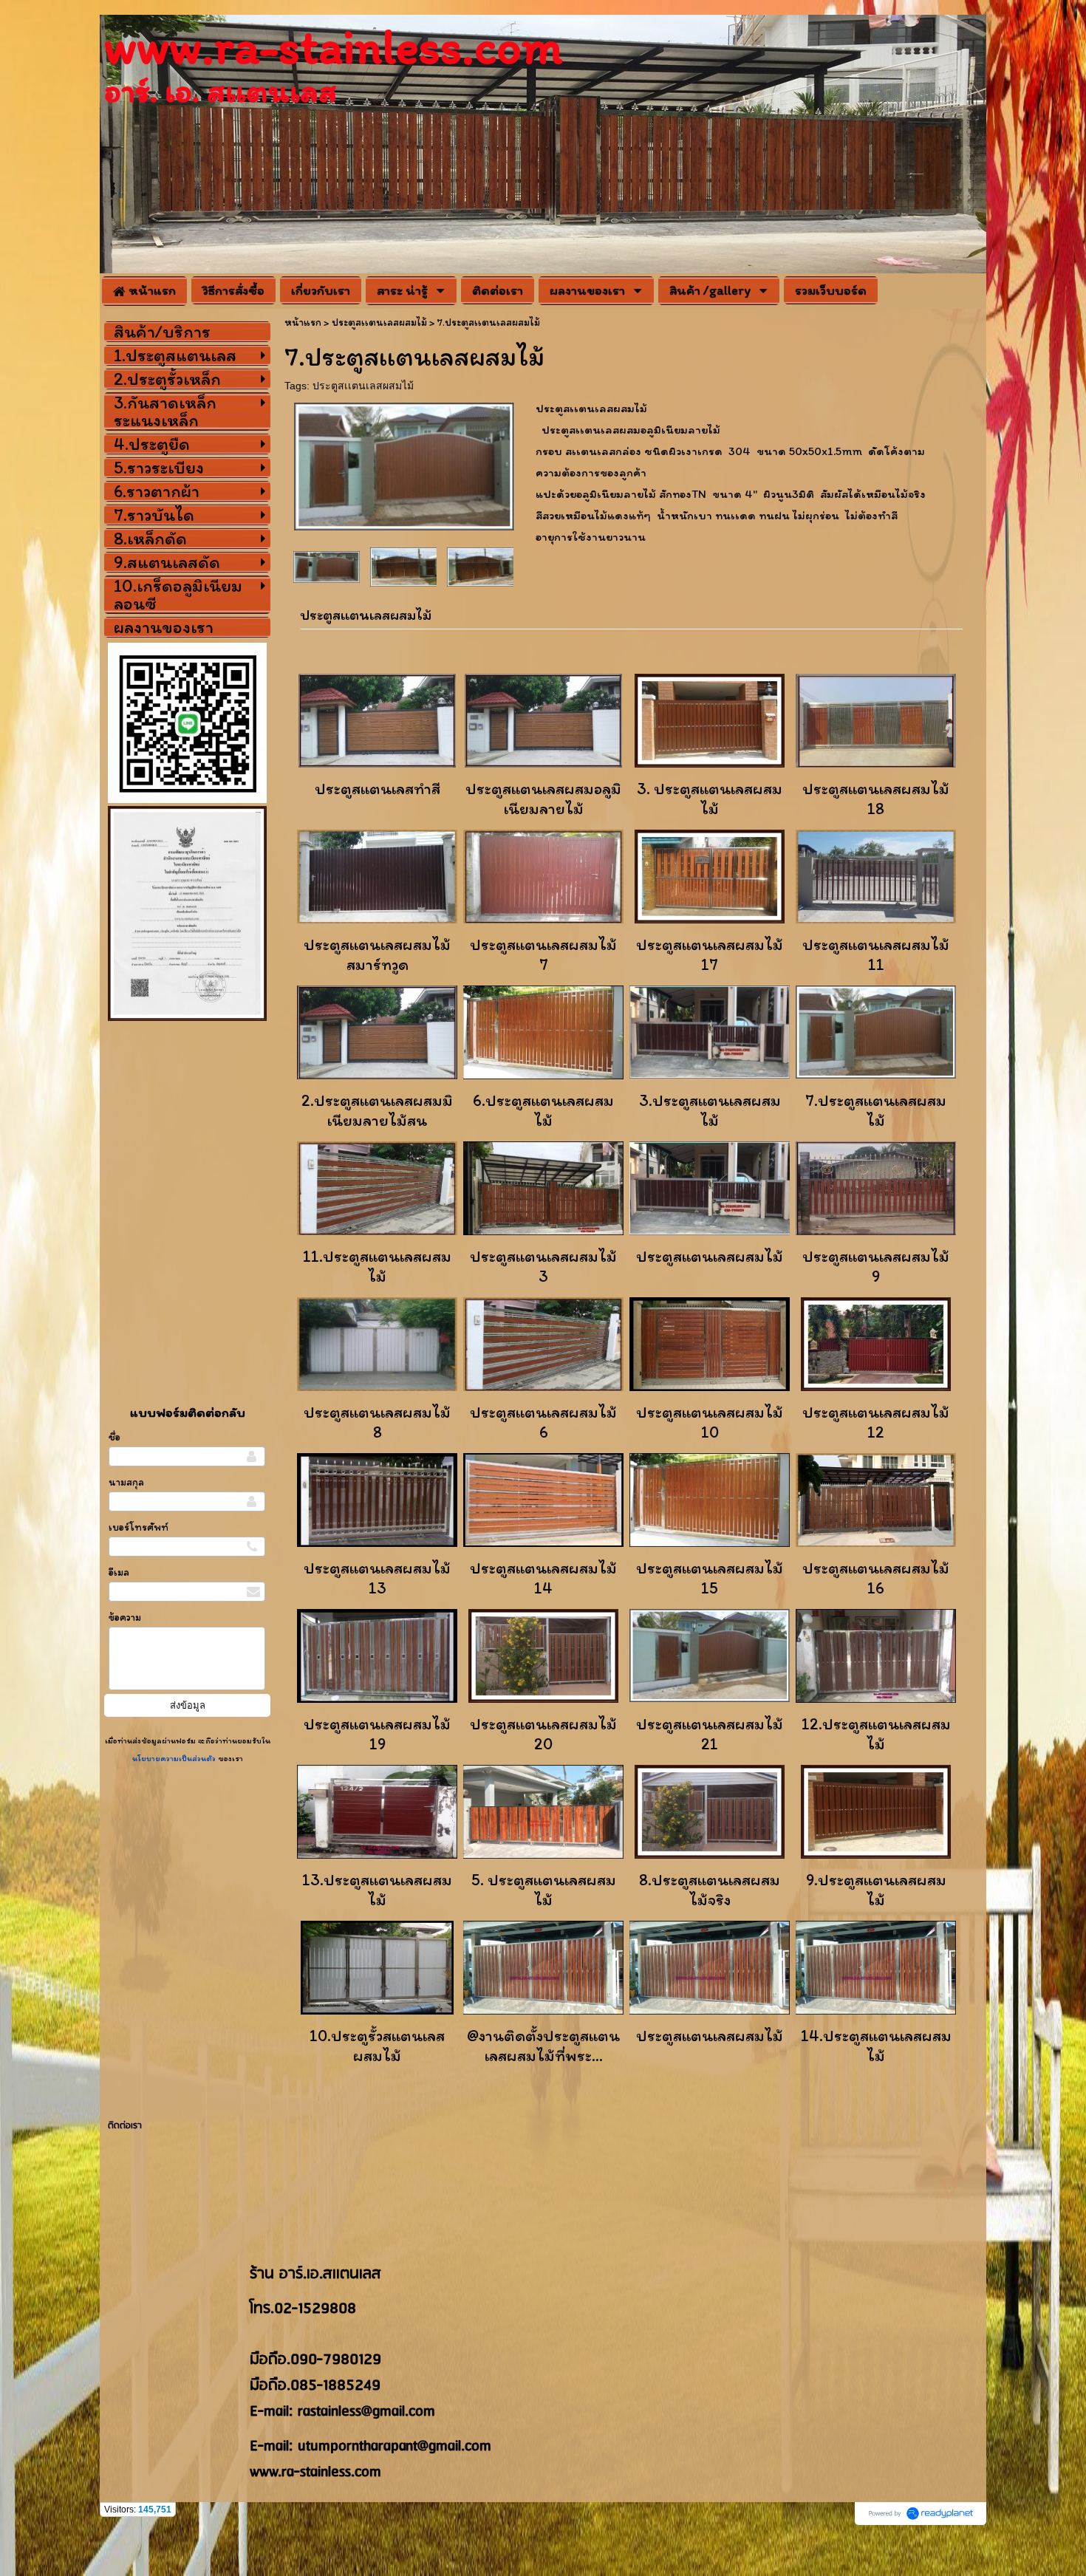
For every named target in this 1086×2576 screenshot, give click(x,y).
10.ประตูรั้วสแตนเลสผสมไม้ (377, 2046)
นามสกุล (126, 1482)
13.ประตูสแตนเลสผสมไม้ (377, 1890)
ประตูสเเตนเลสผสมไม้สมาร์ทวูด (377, 954)
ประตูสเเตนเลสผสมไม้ (363, 386)
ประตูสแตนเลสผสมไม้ (710, 1256)
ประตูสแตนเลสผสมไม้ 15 (710, 1578)
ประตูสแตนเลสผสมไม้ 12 (876, 1422)
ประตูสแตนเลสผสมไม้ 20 (543, 1734)
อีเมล (119, 1572)
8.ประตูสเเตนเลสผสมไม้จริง (710, 1890)
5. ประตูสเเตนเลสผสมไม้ (544, 1890)
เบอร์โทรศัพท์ (139, 1527)
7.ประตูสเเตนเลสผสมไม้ (876, 1110)
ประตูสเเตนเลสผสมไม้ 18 (876, 799)
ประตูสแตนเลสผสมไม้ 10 (710, 1422)
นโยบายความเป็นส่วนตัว (175, 1758)
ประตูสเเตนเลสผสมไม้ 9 (876, 1266)
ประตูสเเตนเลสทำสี (378, 789)
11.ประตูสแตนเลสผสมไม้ (377, 1266)
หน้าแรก (303, 322)
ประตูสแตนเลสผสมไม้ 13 (377, 1578)
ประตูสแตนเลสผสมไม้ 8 (377, 1422)
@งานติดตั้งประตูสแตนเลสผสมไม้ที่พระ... (543, 2046)
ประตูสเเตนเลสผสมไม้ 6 (543, 1422)
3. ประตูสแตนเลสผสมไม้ (710, 799)
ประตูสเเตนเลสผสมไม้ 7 (543, 954)
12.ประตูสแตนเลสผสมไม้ (876, 1734)
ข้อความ (125, 1617)
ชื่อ (115, 1437)
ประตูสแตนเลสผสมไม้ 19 (377, 1734)
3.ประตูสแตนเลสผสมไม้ (710, 1110)
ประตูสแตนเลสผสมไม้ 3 (543, 1266)
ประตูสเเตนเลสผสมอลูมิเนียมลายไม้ (543, 799)
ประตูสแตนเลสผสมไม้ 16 (876, 1578)
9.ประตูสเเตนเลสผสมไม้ (876, 1890)
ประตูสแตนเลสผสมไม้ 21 (710, 1734)
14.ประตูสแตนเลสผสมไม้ (876, 2046)
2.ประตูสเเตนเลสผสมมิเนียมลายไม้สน (377, 1110)
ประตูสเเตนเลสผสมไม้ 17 (710, 954)
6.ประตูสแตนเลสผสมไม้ (543, 1110)
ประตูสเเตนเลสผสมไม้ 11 (876, 954)
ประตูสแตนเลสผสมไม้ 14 (543, 1578)
